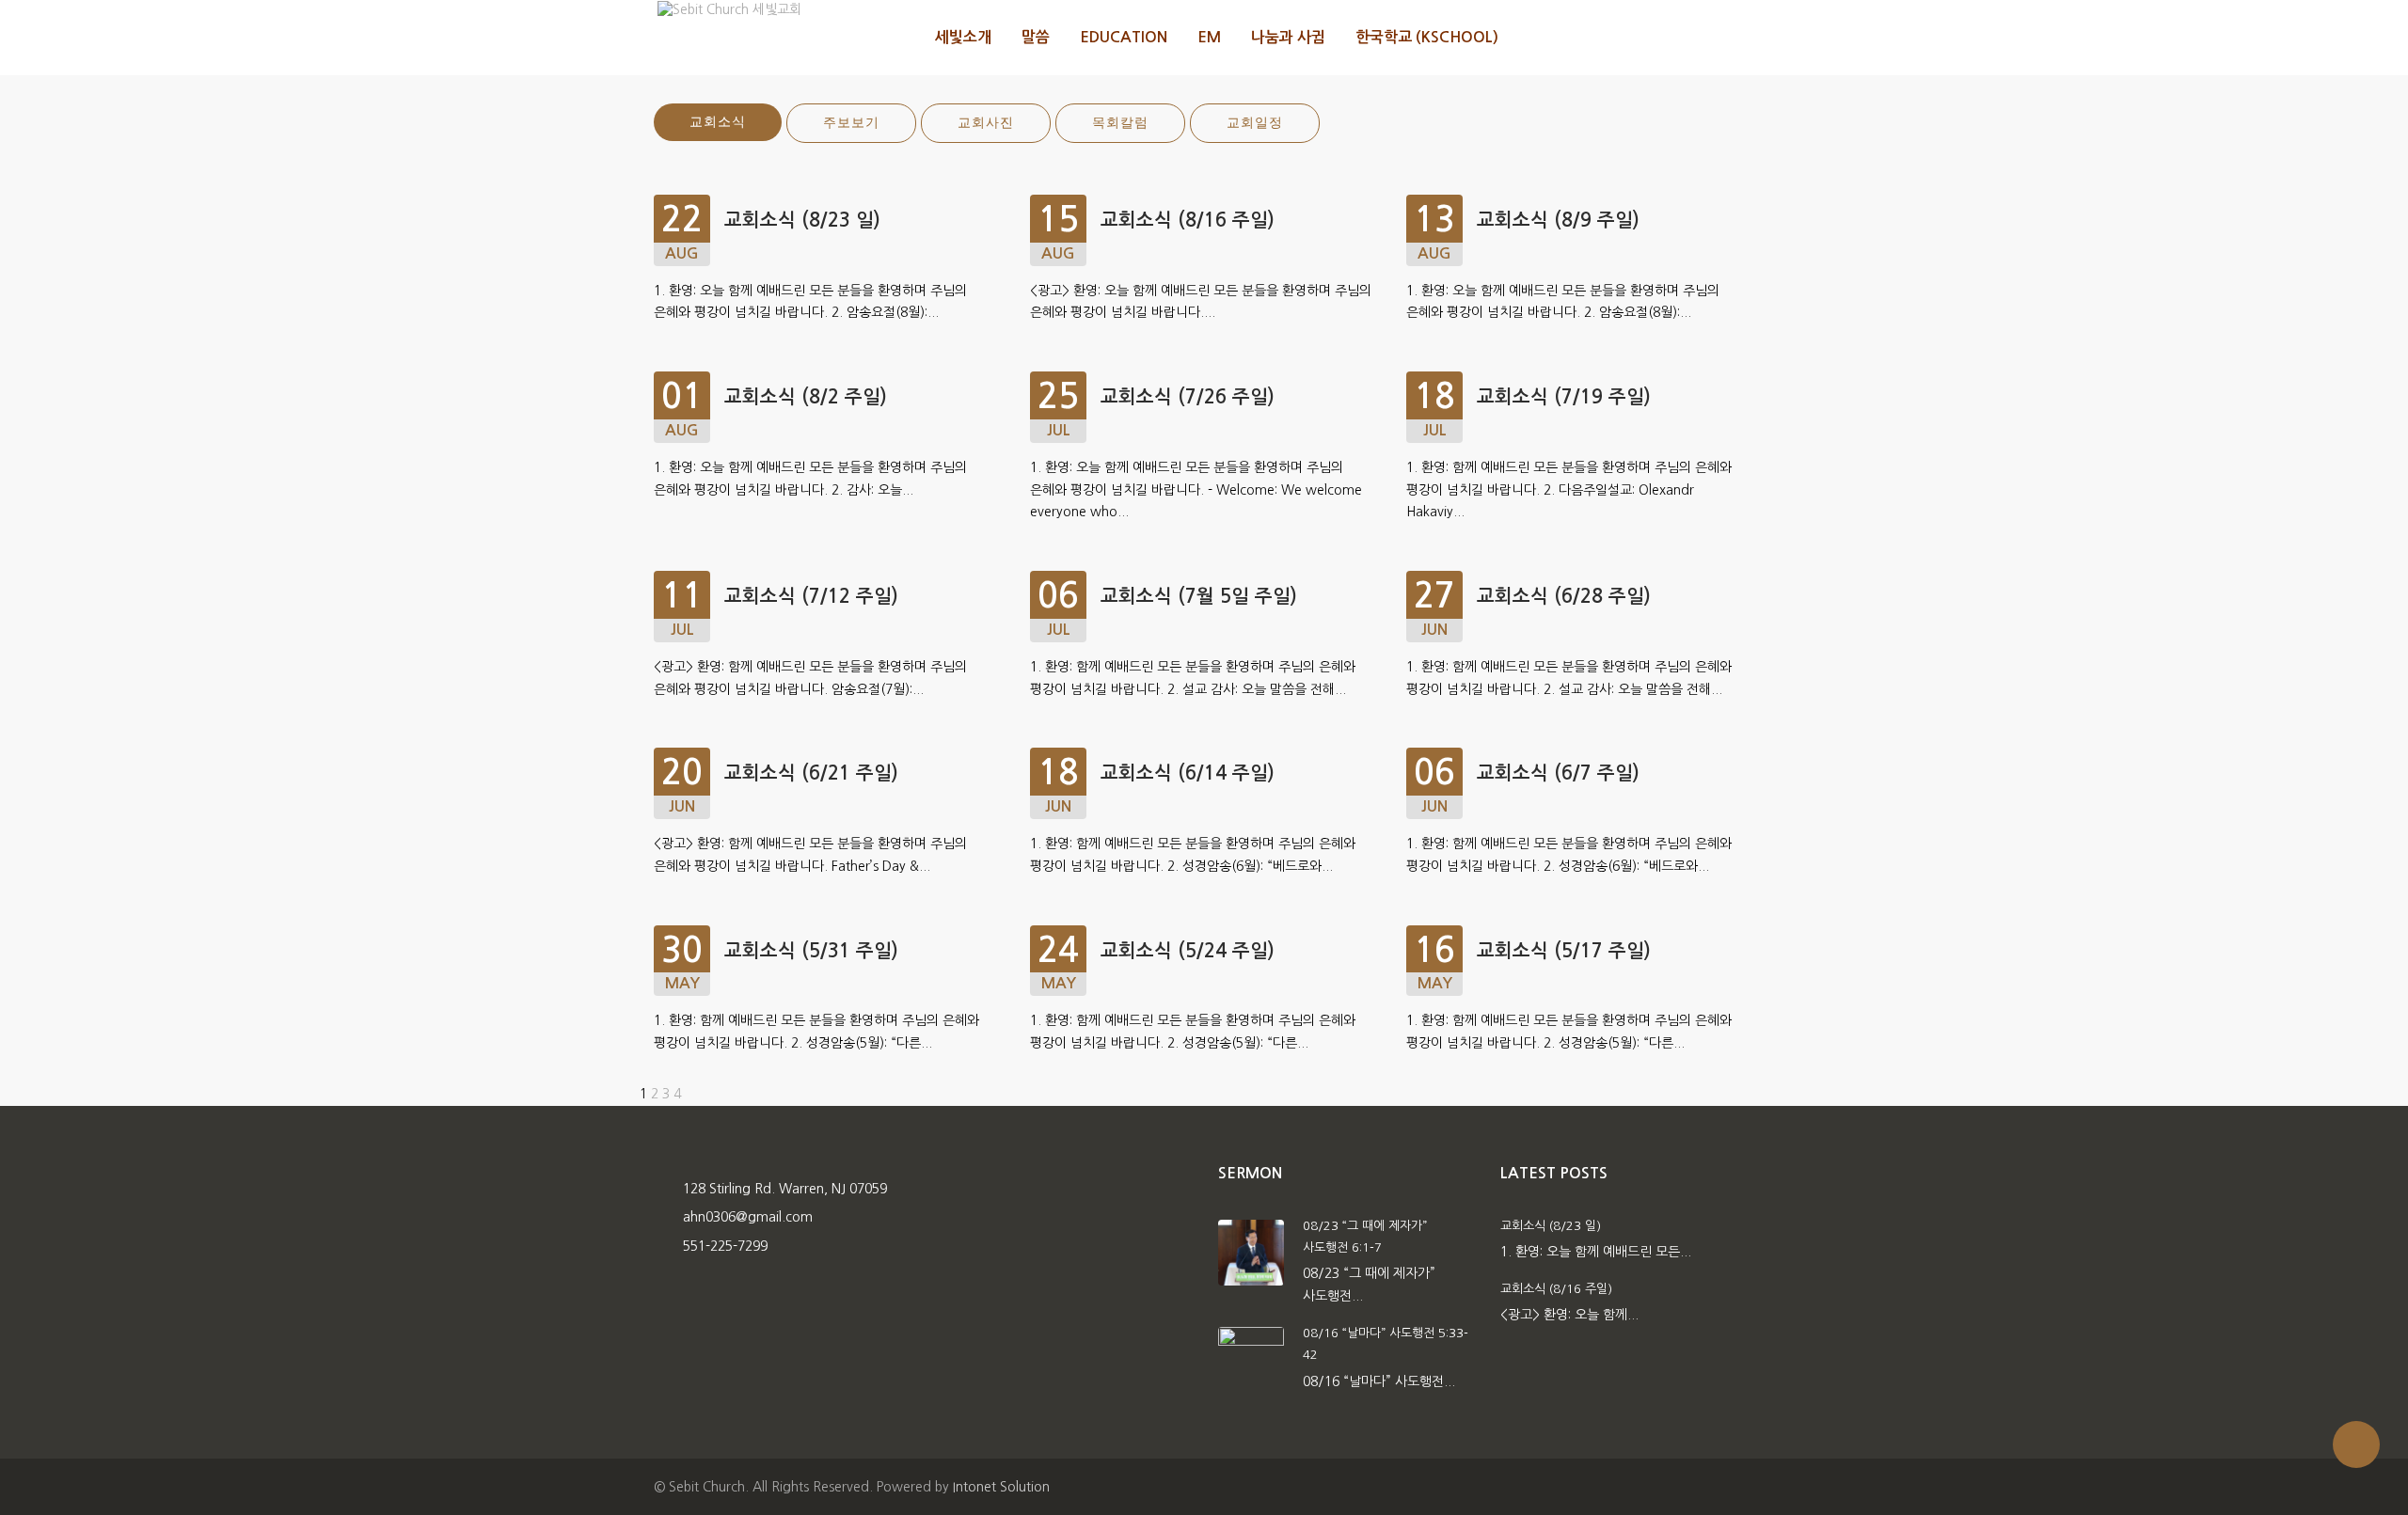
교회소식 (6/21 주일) (811, 773)
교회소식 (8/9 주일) (1558, 220)
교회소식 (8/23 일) (802, 220)
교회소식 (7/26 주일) (1188, 397)
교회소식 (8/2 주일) (806, 397)
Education (1124, 37)
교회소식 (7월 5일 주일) (1199, 596)
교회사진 (986, 123)
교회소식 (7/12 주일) (811, 596)
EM (1209, 37)
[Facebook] (1694, 38)
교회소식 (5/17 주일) (1564, 951)
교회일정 (1255, 123)
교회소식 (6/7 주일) (1558, 773)
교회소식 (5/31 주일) (811, 951)
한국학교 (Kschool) (1427, 37)
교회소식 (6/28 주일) (1564, 596)
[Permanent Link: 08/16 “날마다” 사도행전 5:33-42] (1251, 1359)
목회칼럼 (1120, 123)
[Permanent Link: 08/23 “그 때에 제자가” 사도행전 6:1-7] (1251, 1251)
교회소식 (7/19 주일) (1564, 397)
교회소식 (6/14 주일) (1188, 773)
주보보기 (851, 123)
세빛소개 (963, 37)
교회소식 (718, 122)
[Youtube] (1734, 38)
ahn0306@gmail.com (748, 1217)
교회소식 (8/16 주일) (1188, 220)
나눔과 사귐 (1288, 37)
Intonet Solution (1001, 1487)
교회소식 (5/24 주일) (1188, 951)
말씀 (1036, 37)
